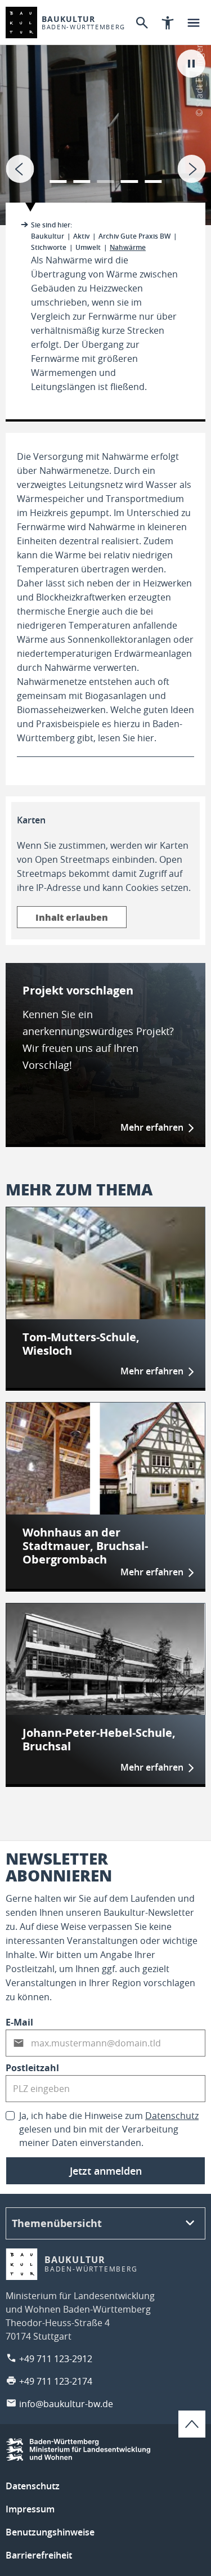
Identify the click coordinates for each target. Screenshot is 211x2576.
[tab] (105, 113)
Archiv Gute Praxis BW (134, 236)
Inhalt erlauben (72, 917)
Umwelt (88, 247)
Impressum (30, 2509)
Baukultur (48, 236)
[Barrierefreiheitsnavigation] (168, 23)
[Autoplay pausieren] (191, 64)
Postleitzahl (32, 2068)
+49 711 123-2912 (56, 2359)
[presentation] (20, 169)
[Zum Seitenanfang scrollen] (192, 2424)
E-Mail (19, 2022)
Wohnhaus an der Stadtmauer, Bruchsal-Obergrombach (85, 1546)
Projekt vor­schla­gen (78, 990)
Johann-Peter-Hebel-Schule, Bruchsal (99, 1740)
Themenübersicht (57, 2223)
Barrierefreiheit (39, 2555)
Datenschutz (172, 2116)
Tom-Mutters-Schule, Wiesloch (81, 1344)
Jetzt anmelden (106, 2171)
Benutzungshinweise (50, 2532)
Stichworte (49, 247)
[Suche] (142, 23)
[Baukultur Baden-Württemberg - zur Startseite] (21, 23)
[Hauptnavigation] (194, 23)
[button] (58, 174)
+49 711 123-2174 (56, 2381)
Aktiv (81, 236)
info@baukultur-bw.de (66, 2404)
